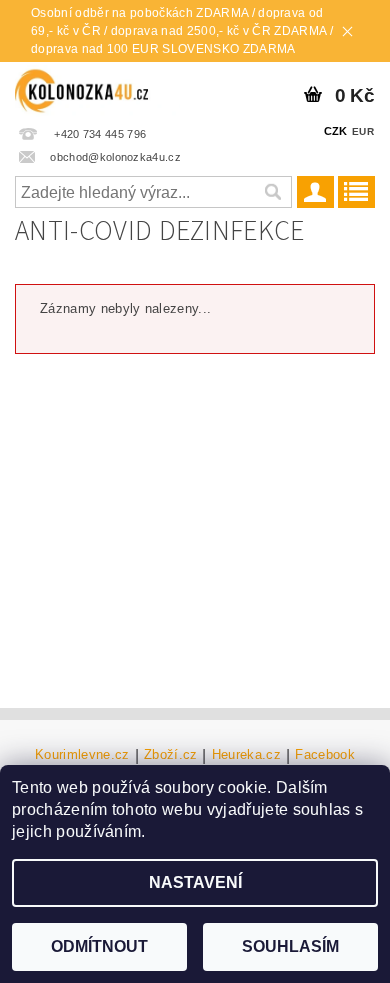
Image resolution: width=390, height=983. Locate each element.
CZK (336, 131)
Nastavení (195, 882)
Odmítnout (99, 946)
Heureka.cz (246, 755)
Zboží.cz (171, 755)
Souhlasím (290, 946)
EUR (363, 131)
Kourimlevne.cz (82, 755)
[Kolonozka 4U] (97, 88)
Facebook (325, 755)
